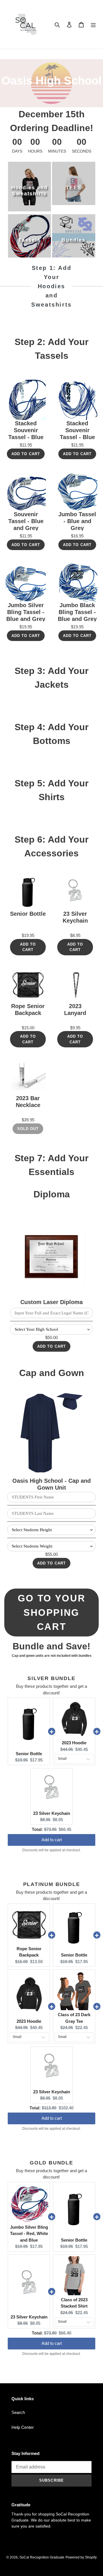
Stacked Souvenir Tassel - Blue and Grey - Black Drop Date (77, 430)
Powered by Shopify (81, 2557)
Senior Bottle (28, 914)
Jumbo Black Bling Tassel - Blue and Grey (77, 612)
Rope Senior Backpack (28, 1010)
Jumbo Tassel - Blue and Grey (77, 521)
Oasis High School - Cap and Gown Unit (51, 1484)
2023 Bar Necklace (28, 1102)
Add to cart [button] (52, 1837)
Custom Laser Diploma (51, 1302)
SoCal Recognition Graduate (42, 2557)
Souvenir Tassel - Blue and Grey (26, 521)
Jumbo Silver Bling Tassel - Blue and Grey (26, 612)
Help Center (23, 2427)
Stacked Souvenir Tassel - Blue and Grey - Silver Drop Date (26, 430)
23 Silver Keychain (75, 917)
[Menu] (93, 25)
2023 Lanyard (75, 1010)
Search (18, 2412)
